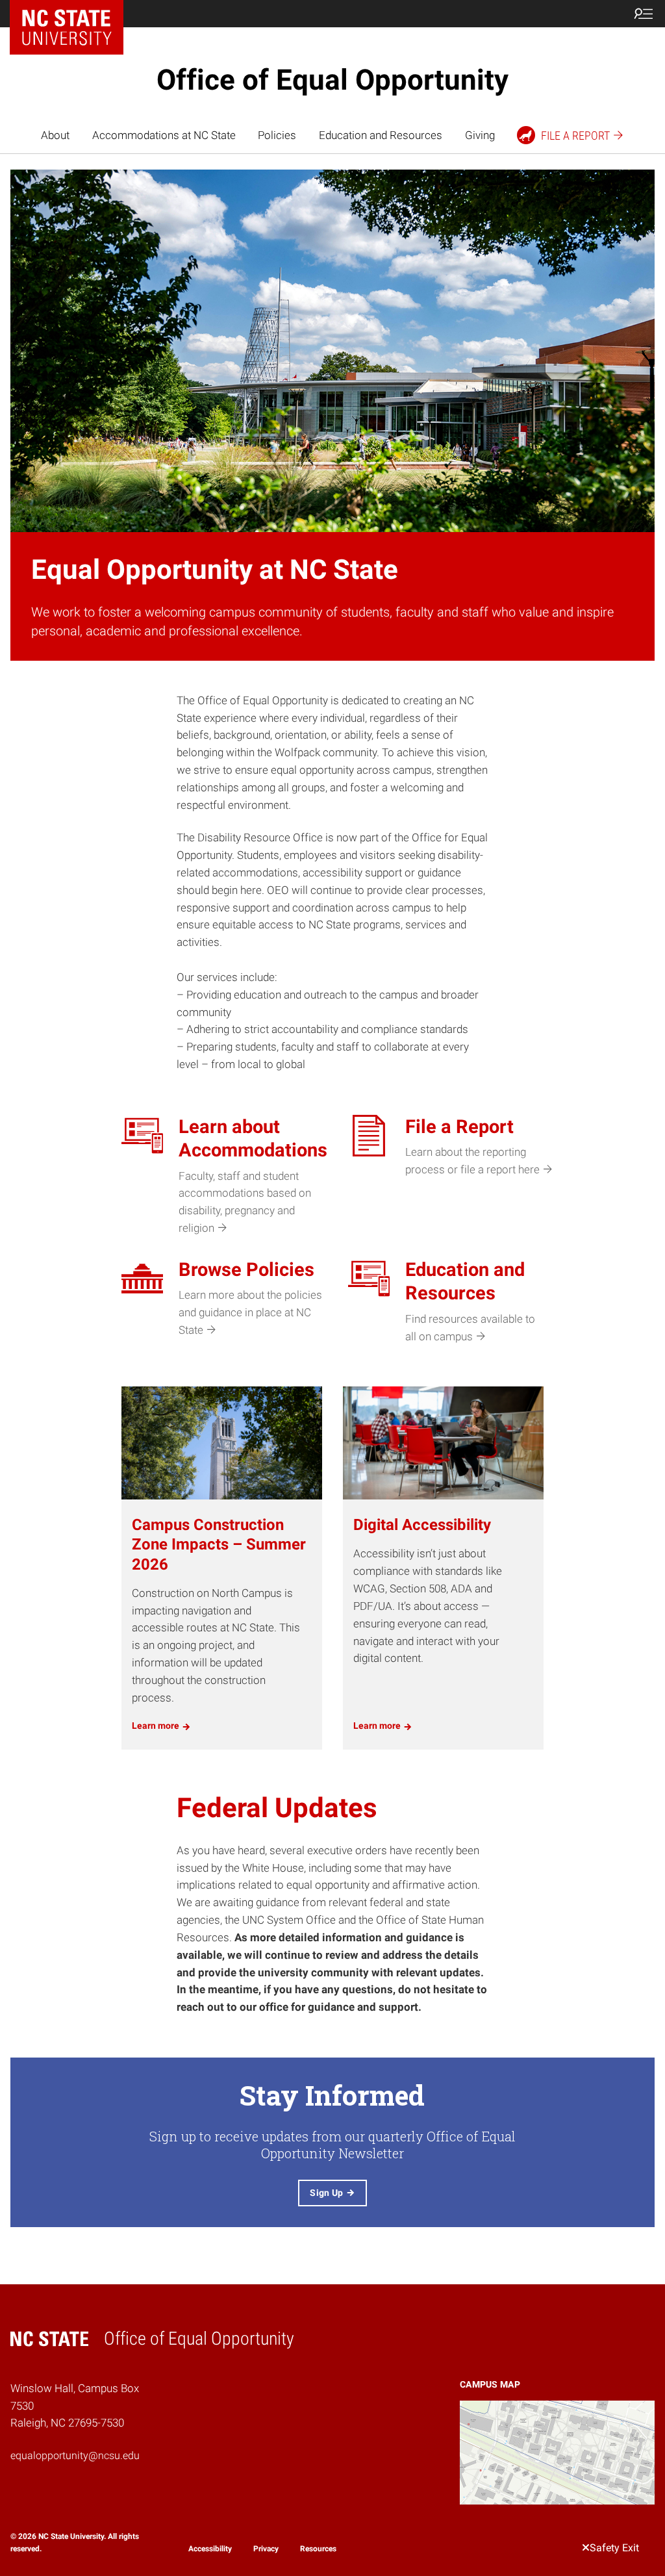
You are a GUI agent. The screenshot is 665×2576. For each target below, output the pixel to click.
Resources (318, 2549)
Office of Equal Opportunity (332, 80)
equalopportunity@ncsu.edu (75, 2455)
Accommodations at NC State (164, 135)
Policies (277, 135)
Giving (480, 135)
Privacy (266, 2549)
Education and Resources (381, 135)
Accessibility (210, 2549)
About (55, 135)
